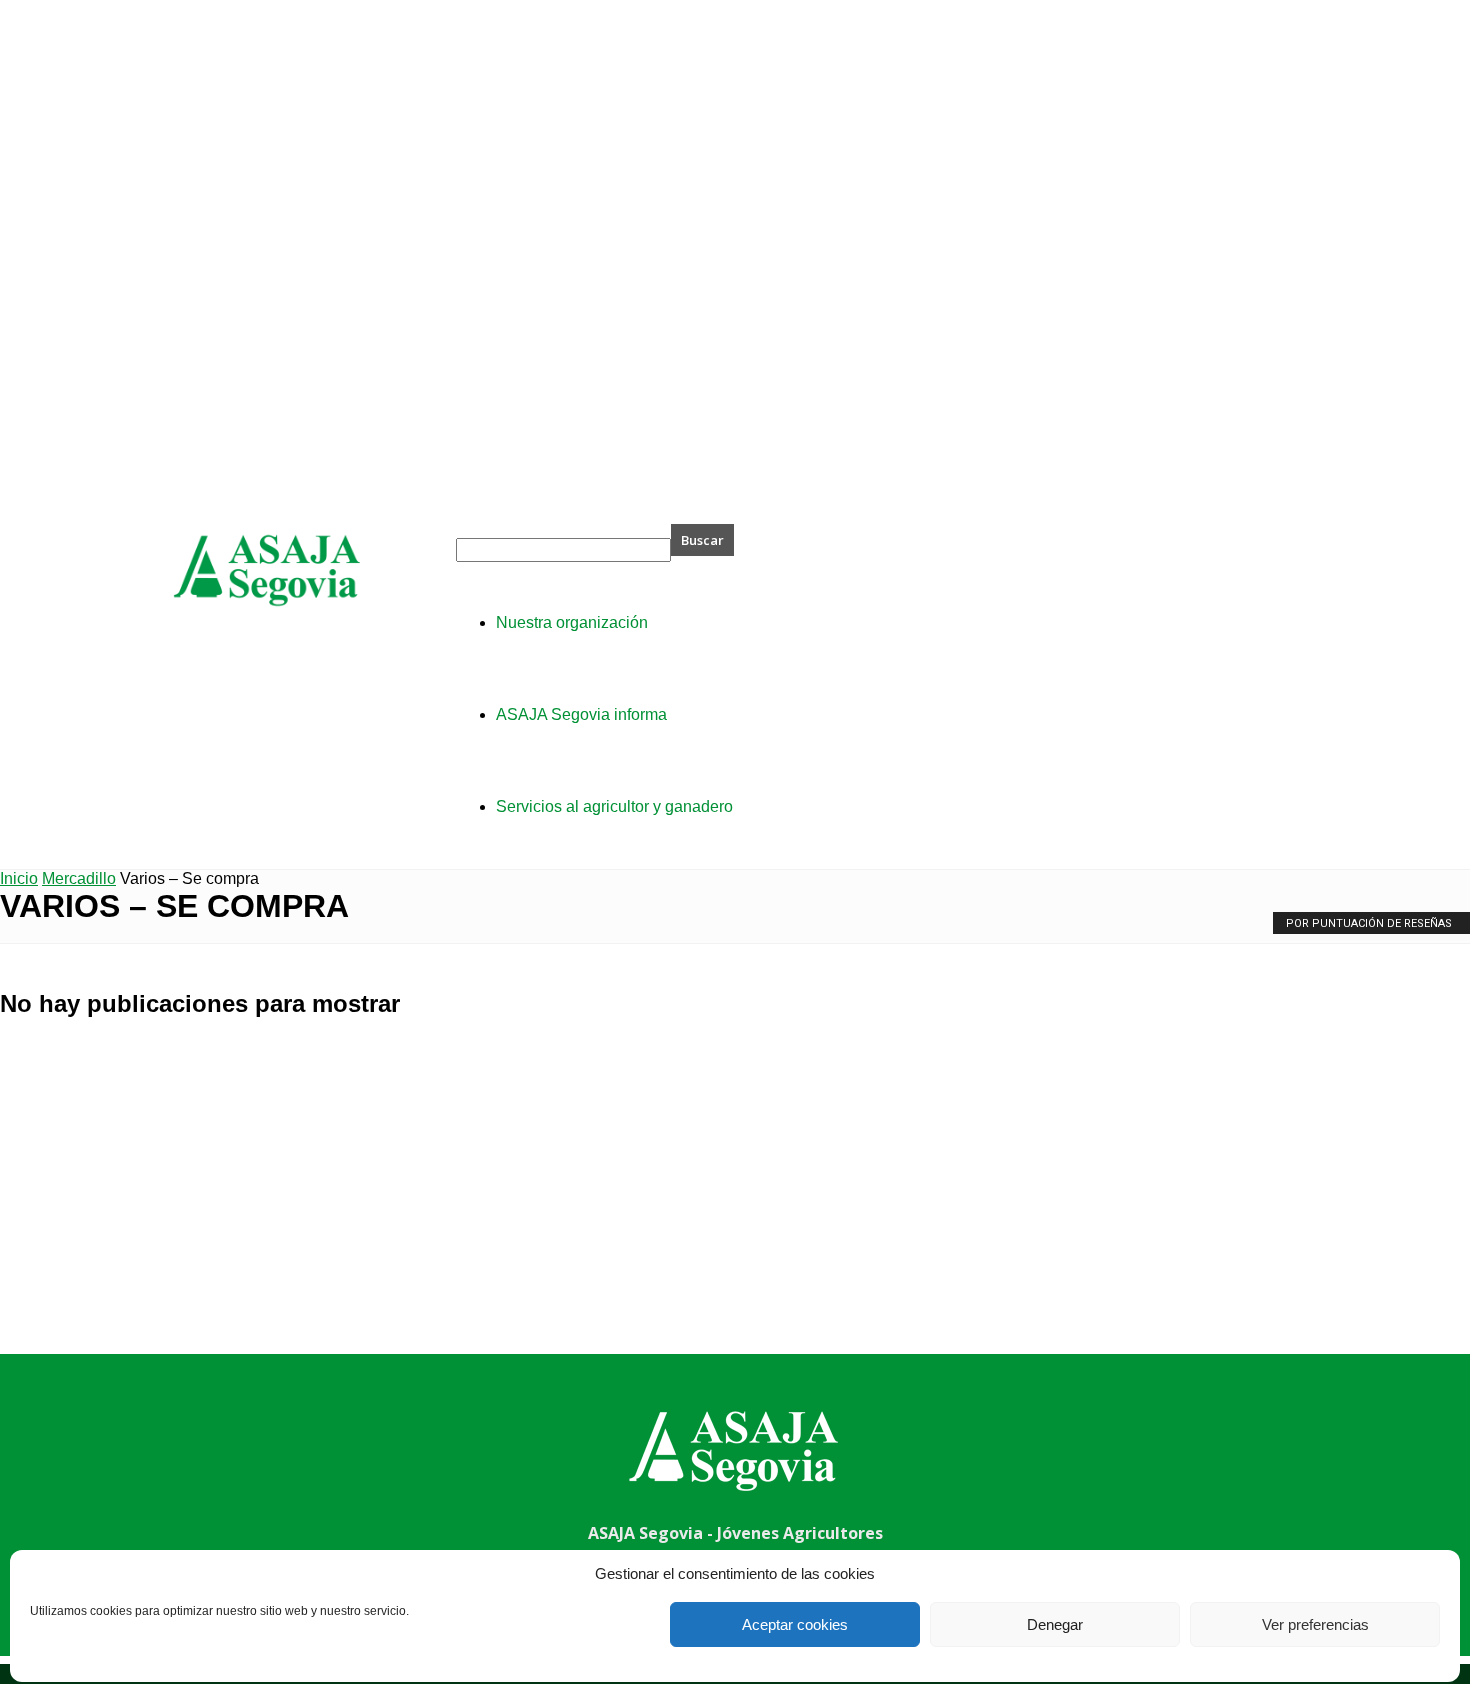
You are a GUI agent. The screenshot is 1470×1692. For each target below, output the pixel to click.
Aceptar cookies (795, 1624)
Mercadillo (79, 878)
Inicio (19, 878)
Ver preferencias (1315, 1624)
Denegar (1055, 1624)
